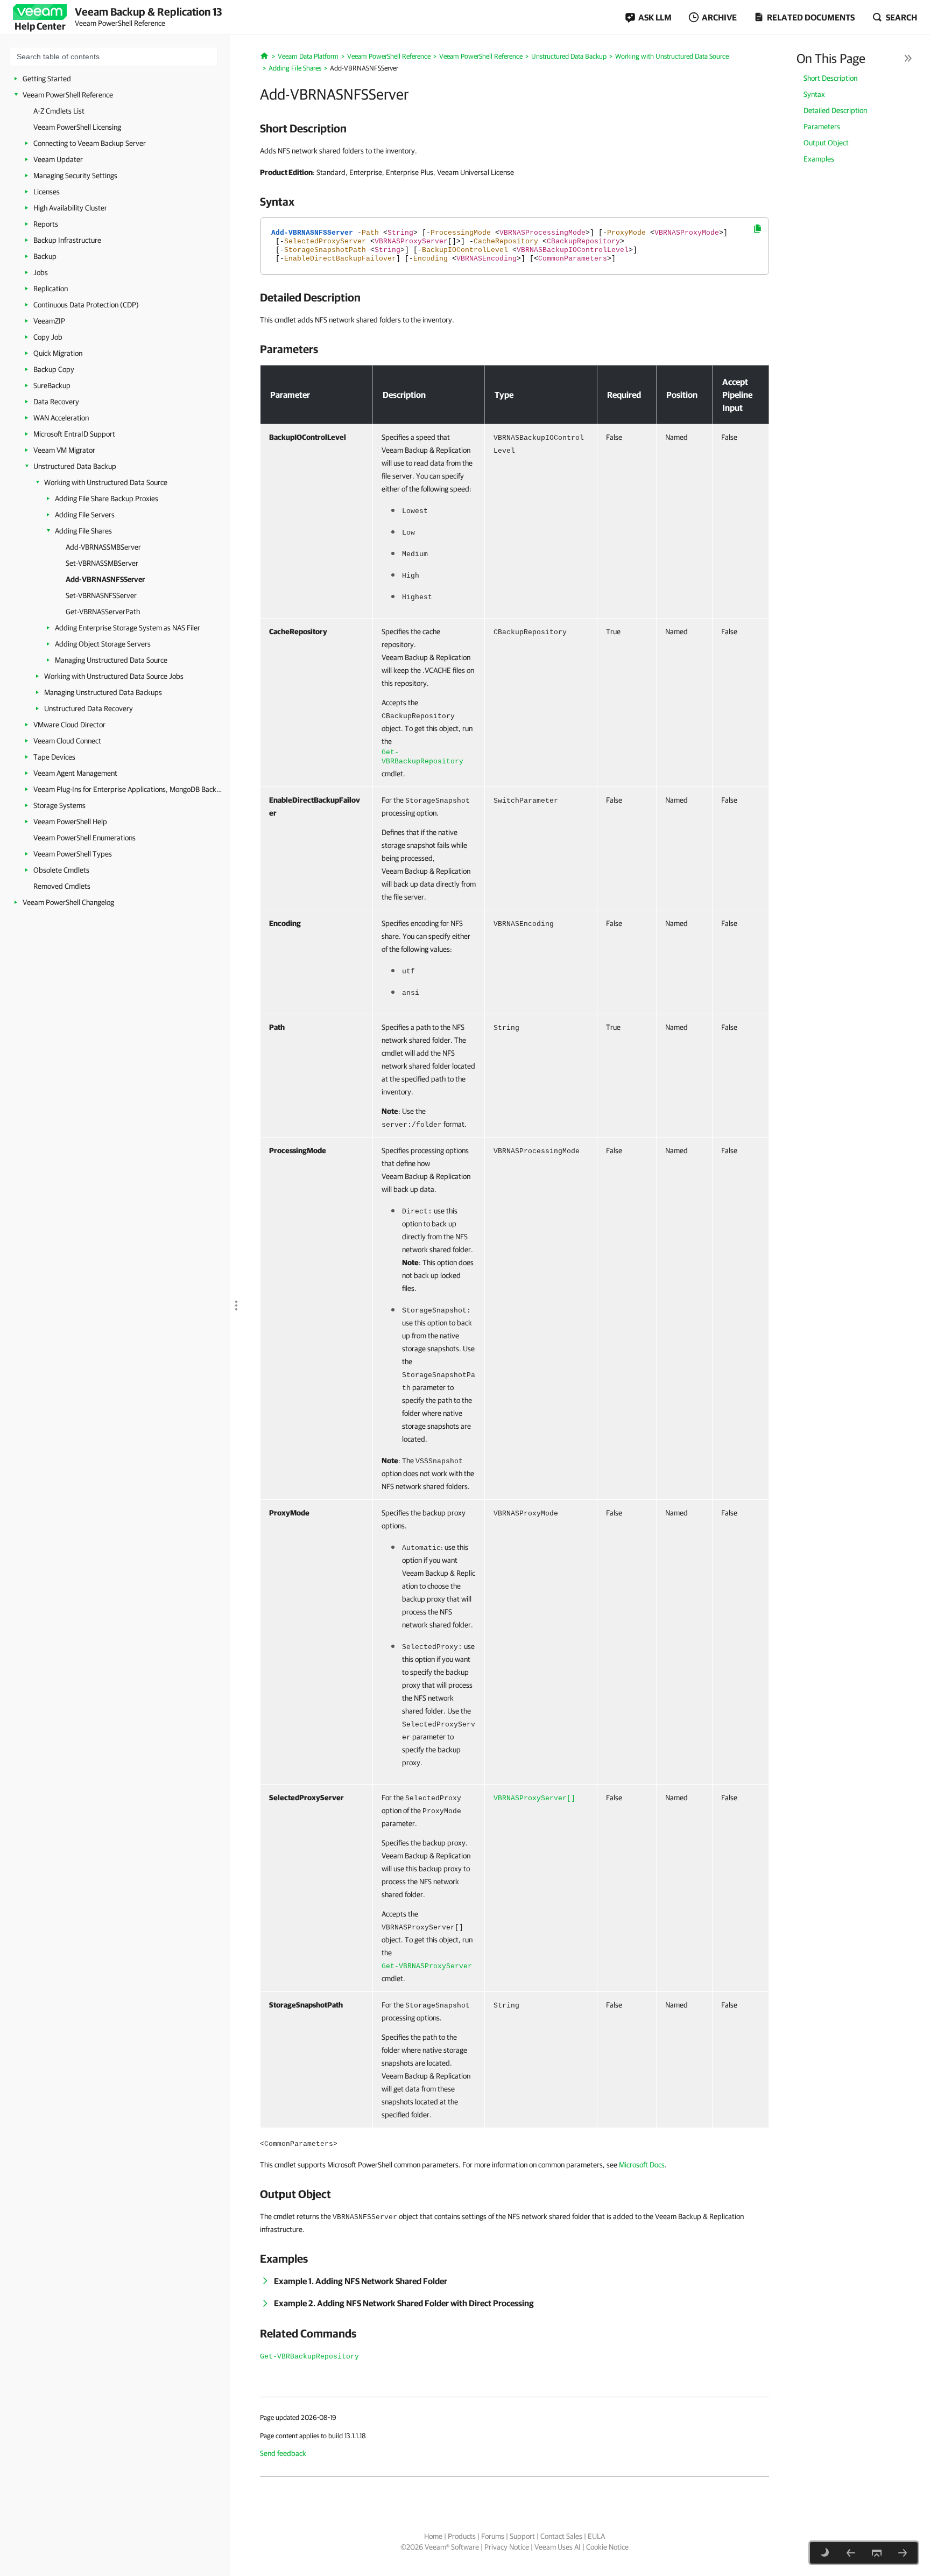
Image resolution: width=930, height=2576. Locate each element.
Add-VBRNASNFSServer (105, 579)
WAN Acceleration (61, 418)
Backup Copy (54, 369)
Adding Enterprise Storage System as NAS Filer (128, 628)
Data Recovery (56, 402)
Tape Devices (54, 757)
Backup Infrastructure (67, 240)
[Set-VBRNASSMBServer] (851, 2553)
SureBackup (52, 385)
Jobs (41, 272)
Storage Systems (59, 805)
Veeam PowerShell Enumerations (84, 838)
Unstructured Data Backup (75, 466)
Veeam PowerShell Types (73, 854)
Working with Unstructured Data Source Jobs (114, 676)
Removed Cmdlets (62, 886)
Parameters (822, 127)
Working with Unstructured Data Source (106, 482)
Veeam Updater (58, 159)
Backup (45, 256)
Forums (493, 2536)
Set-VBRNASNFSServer (101, 595)
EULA (596, 2536)
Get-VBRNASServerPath (103, 612)
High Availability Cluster (70, 208)
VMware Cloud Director (69, 725)
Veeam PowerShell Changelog (68, 902)
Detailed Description (835, 110)
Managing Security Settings (75, 176)
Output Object (826, 143)
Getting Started (47, 79)
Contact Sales (561, 2536)
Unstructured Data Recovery (89, 708)
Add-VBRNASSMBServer (103, 547)
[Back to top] (877, 2553)
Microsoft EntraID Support (74, 434)
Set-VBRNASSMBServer (102, 563)
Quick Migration (58, 353)
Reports (46, 224)
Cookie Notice (607, 2547)
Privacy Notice (507, 2547)
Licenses (47, 192)
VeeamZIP (49, 321)
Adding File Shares (83, 531)
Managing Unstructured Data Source (111, 660)
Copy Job (48, 337)
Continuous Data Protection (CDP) (86, 305)
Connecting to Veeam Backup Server (90, 143)
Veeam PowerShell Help (70, 822)
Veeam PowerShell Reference (68, 95)
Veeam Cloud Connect (67, 741)
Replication (51, 289)
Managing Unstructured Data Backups (103, 692)
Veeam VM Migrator (64, 450)
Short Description (830, 78)
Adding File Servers (85, 515)
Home (433, 2536)
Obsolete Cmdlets (61, 870)
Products (462, 2536)
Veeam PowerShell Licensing (77, 127)
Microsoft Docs (642, 2165)
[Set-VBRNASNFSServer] (903, 2553)
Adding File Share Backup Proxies (107, 499)
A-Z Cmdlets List (59, 111)
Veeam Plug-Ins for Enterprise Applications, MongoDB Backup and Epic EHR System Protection (128, 789)
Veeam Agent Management (75, 773)
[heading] (515, 128)
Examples (819, 159)
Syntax (814, 94)
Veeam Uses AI (558, 2547)
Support (522, 2536)
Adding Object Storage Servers (103, 644)
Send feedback (283, 2453)
